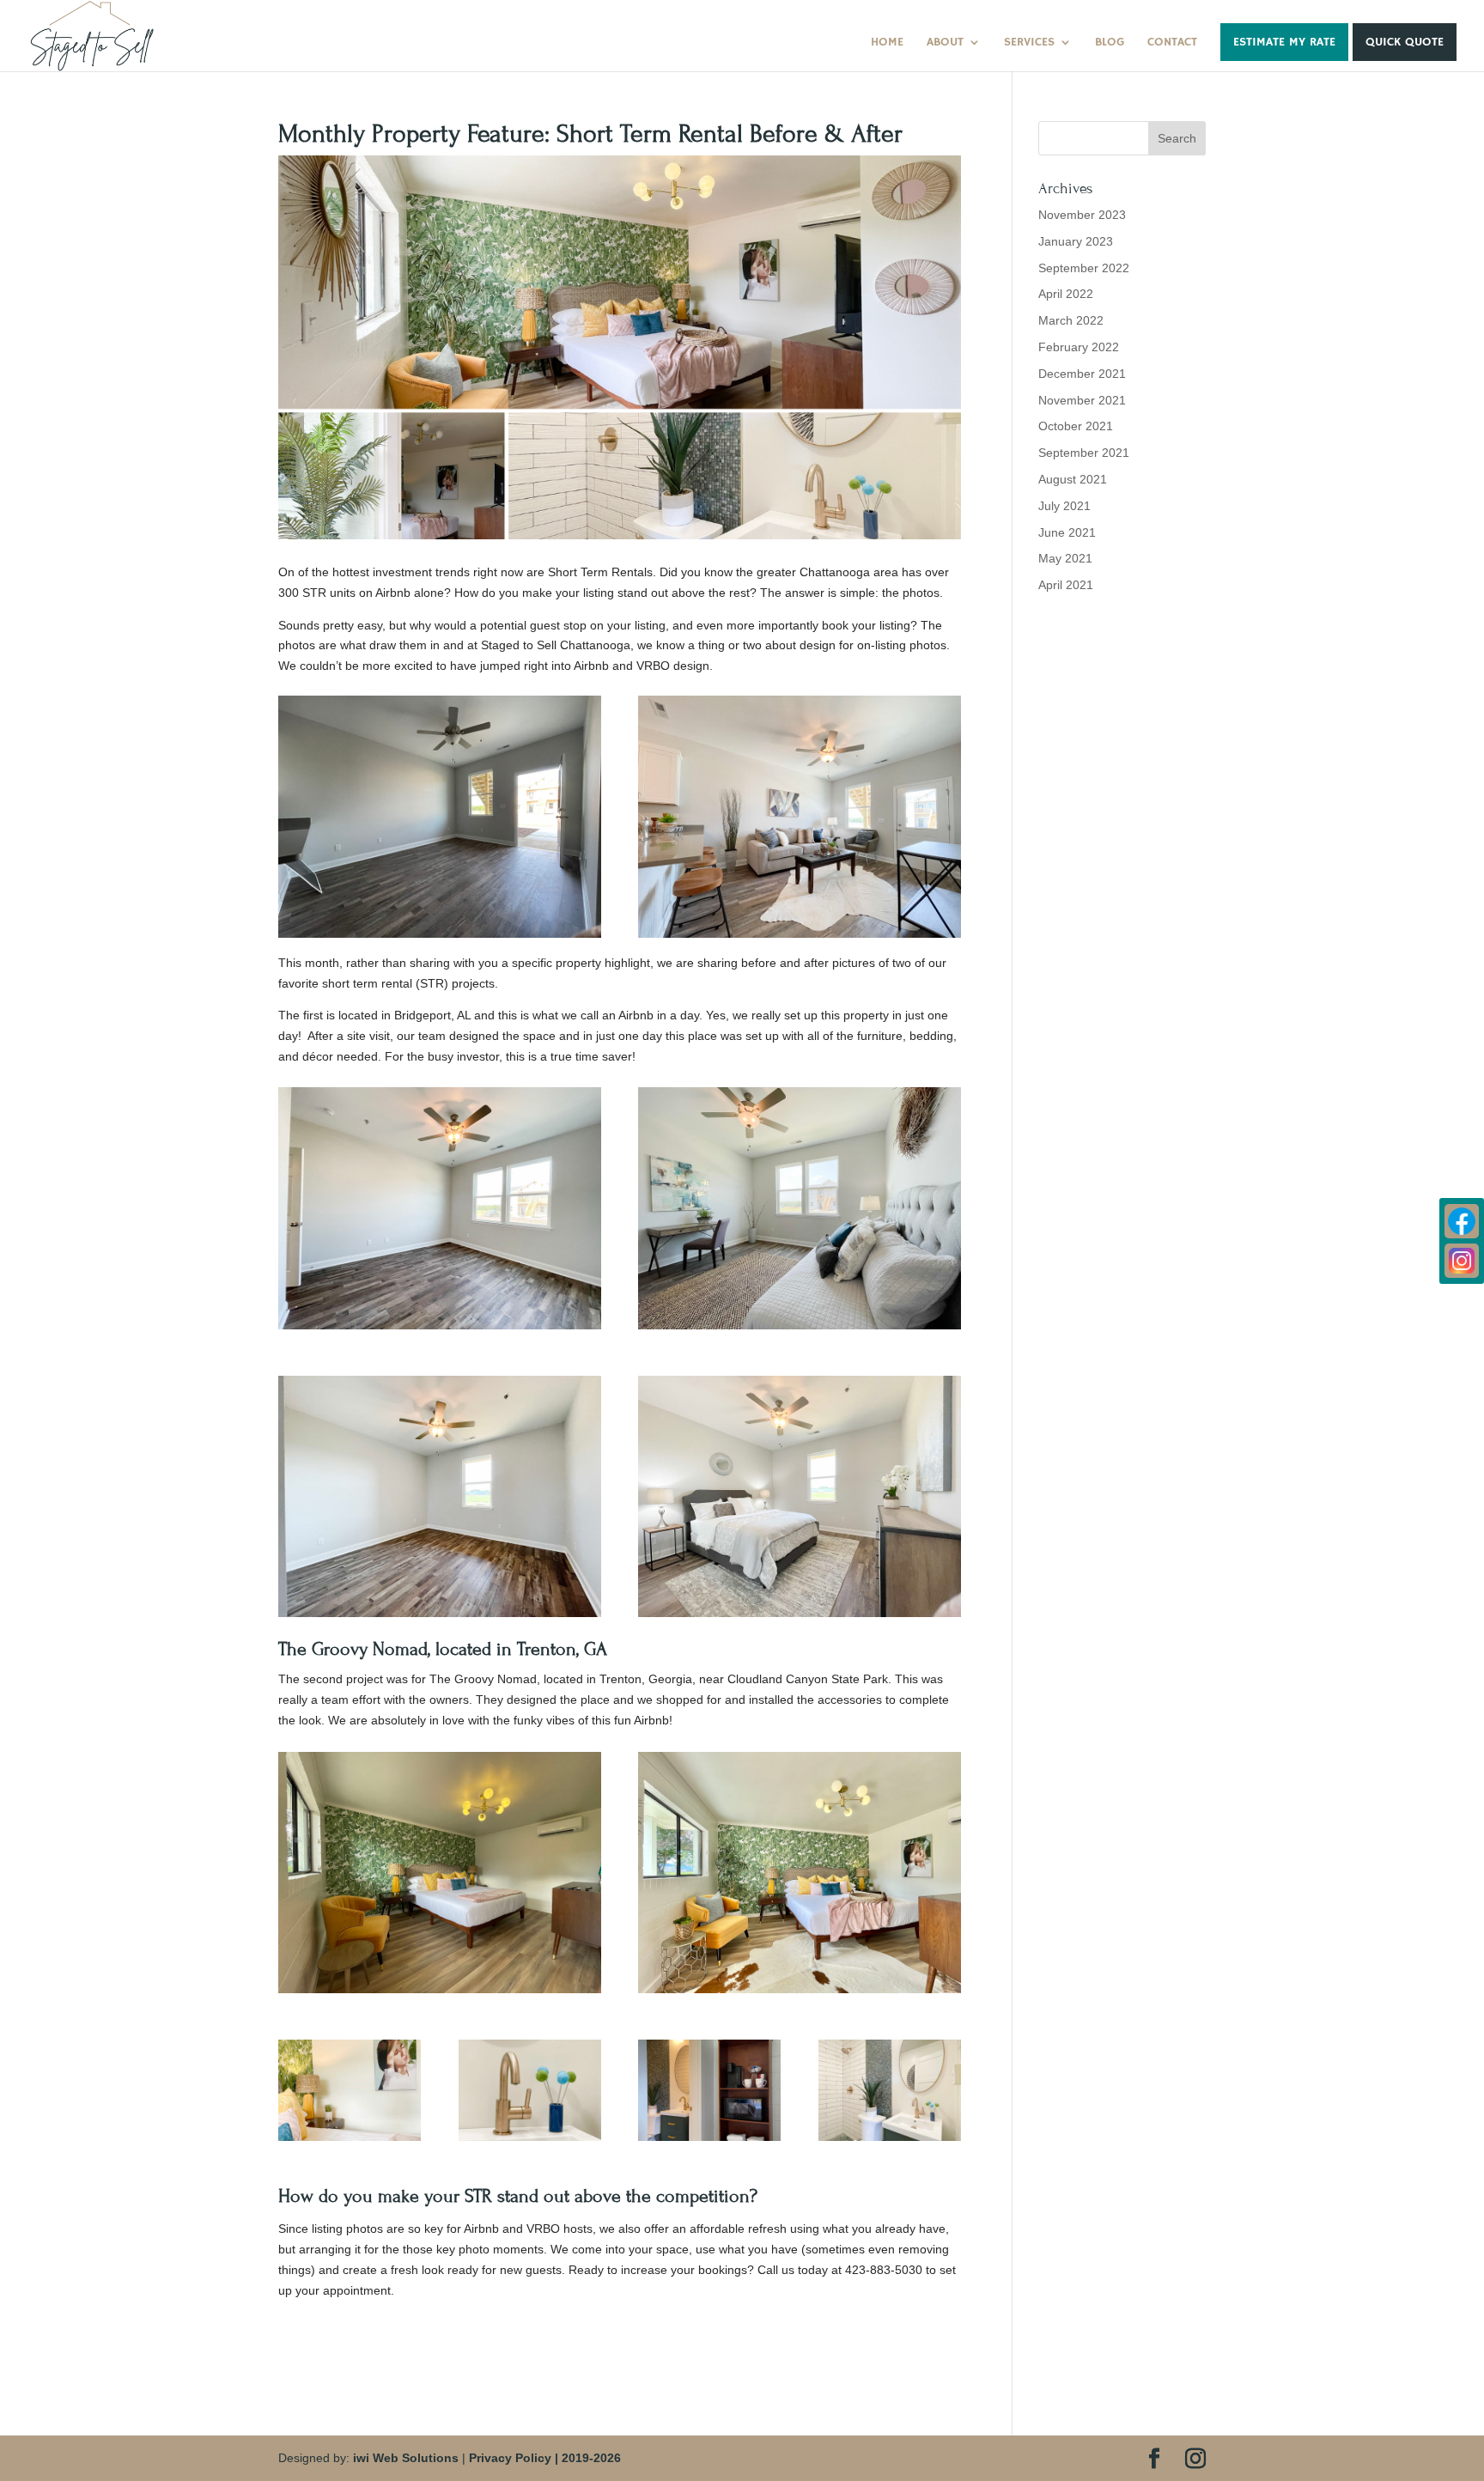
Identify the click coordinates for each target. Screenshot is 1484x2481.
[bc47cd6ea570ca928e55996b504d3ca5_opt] (890, 2141)
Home (887, 43)
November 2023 (1082, 215)
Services (1029, 43)
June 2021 (1067, 532)
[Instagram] (1462, 1261)
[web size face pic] (350, 2141)
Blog (1110, 43)
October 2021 (1076, 426)
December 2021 (1082, 374)
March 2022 (1071, 320)
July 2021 (1064, 506)
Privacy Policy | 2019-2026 (545, 2458)
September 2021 (1084, 453)
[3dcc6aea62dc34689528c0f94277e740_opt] (709, 2141)
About (945, 43)
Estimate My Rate (1284, 42)
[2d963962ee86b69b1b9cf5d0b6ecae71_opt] (530, 2141)
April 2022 (1066, 294)
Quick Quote (1405, 42)
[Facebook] (1462, 1221)
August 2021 (1073, 479)
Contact (1172, 43)
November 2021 (1082, 400)
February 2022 (1079, 347)
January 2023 (1076, 241)
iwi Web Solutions (406, 2458)
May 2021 (1065, 558)
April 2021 (1066, 585)
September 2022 (1084, 268)
